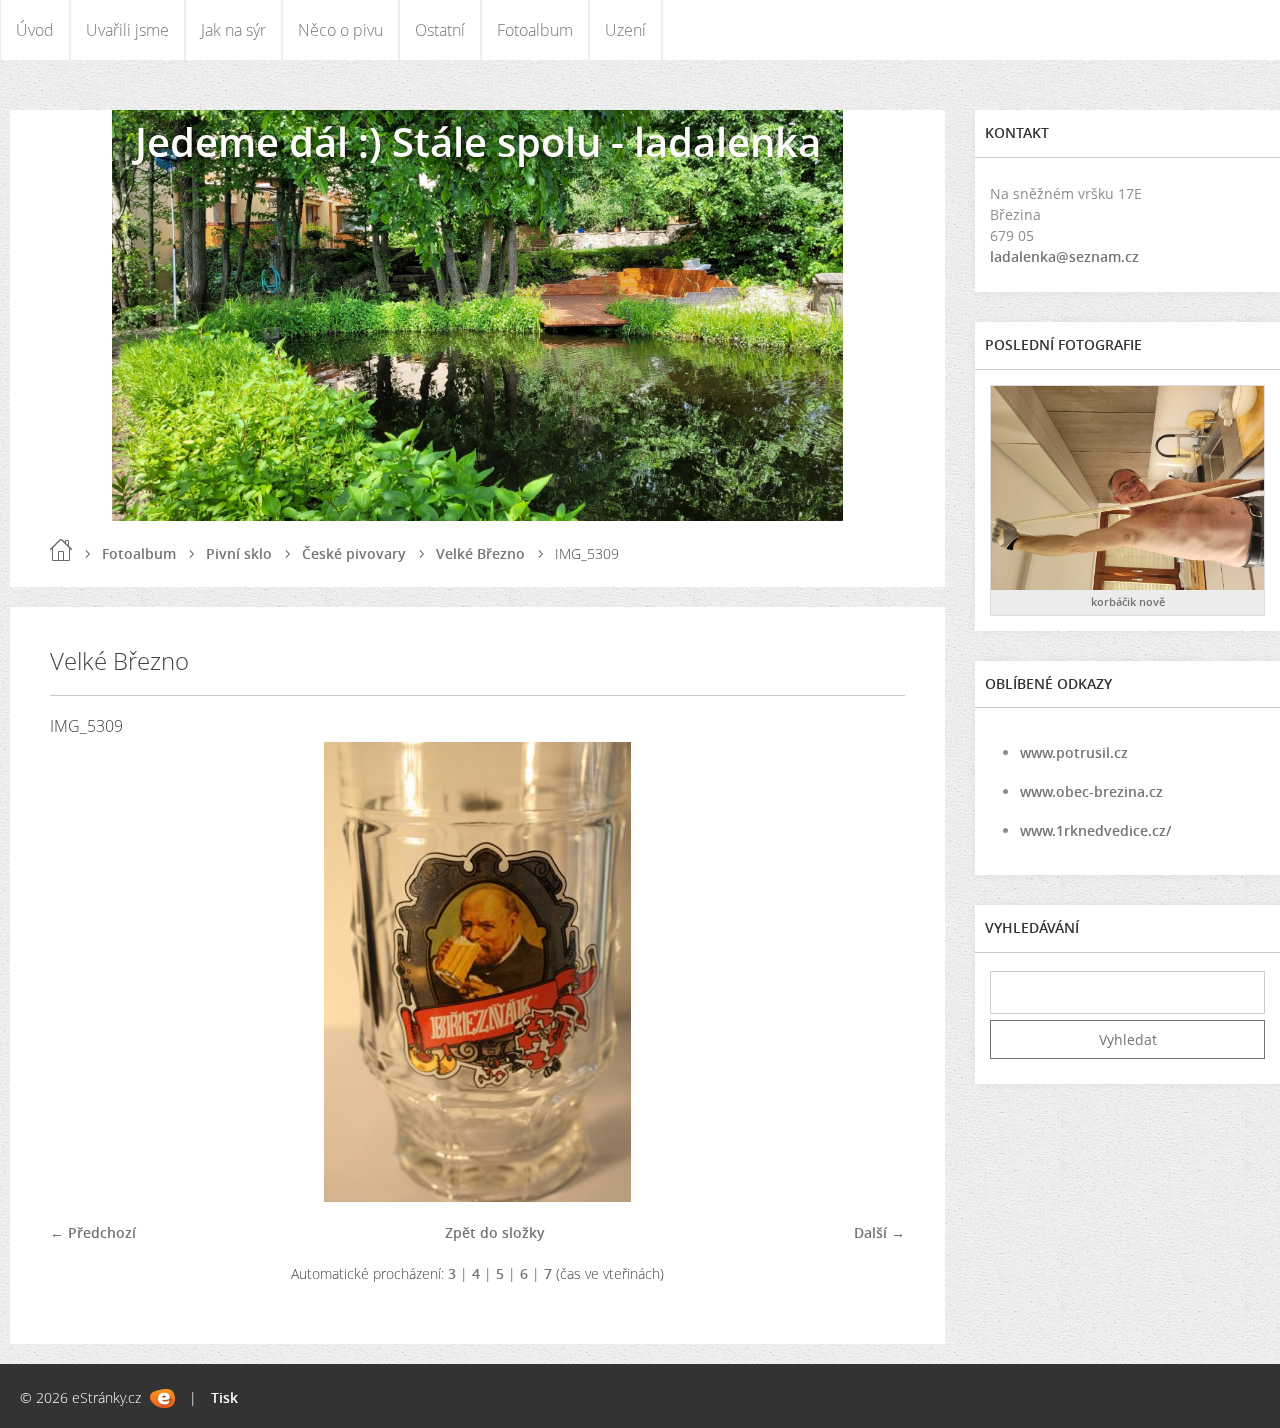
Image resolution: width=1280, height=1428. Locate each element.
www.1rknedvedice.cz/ (1095, 830)
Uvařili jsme (127, 30)
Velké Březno (480, 553)
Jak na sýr (233, 30)
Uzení (625, 30)
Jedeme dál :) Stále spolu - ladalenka (478, 141)
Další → (879, 1232)
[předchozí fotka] (82, 972)
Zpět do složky (495, 1232)
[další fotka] (872, 972)
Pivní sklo (239, 553)
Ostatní (440, 30)
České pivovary (354, 553)
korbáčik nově (1128, 601)
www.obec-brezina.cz (1091, 791)
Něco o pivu (340, 30)
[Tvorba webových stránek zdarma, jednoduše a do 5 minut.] (162, 1398)
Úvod (35, 30)
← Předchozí (93, 1232)
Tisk (224, 1397)
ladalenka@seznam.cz (1064, 256)
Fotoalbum (535, 30)
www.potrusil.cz (1074, 752)
